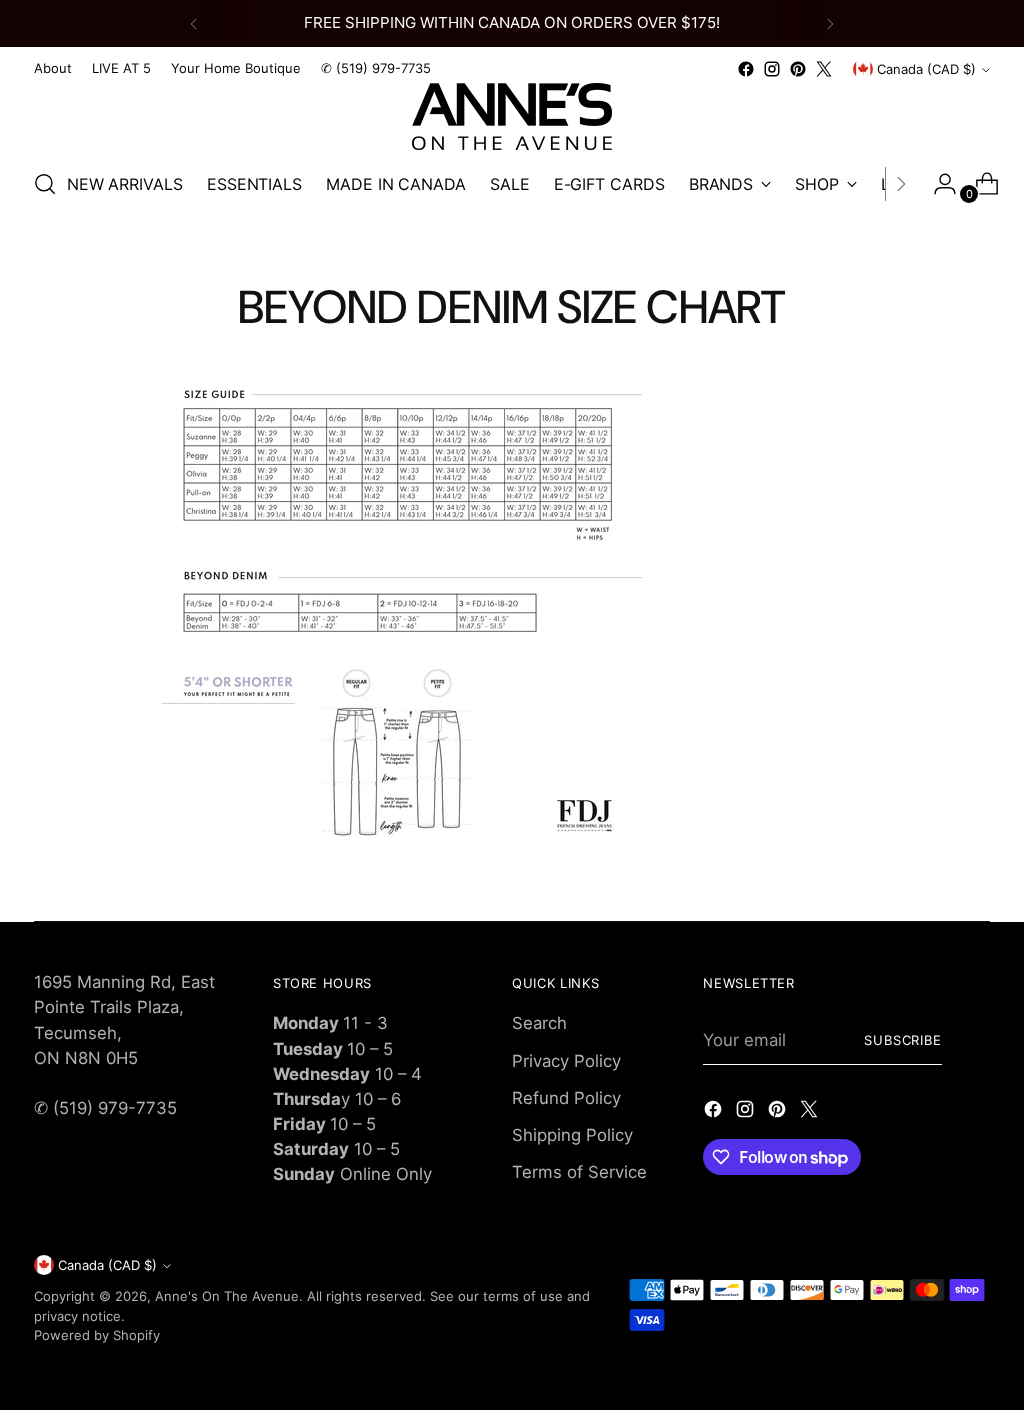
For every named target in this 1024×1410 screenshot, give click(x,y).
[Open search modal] (45, 184)
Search (539, 1023)
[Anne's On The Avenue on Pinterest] (798, 69)
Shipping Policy (572, 1135)
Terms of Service (579, 1172)
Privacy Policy (566, 1061)
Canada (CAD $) (926, 69)
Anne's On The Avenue (227, 1296)
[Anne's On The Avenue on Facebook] (746, 69)
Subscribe (903, 1040)
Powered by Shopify (97, 1335)
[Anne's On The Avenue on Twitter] (824, 69)
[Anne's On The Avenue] (512, 116)
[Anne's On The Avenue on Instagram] (772, 69)
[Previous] (194, 23)
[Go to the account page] (937, 184)
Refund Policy (566, 1098)
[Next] (830, 23)
